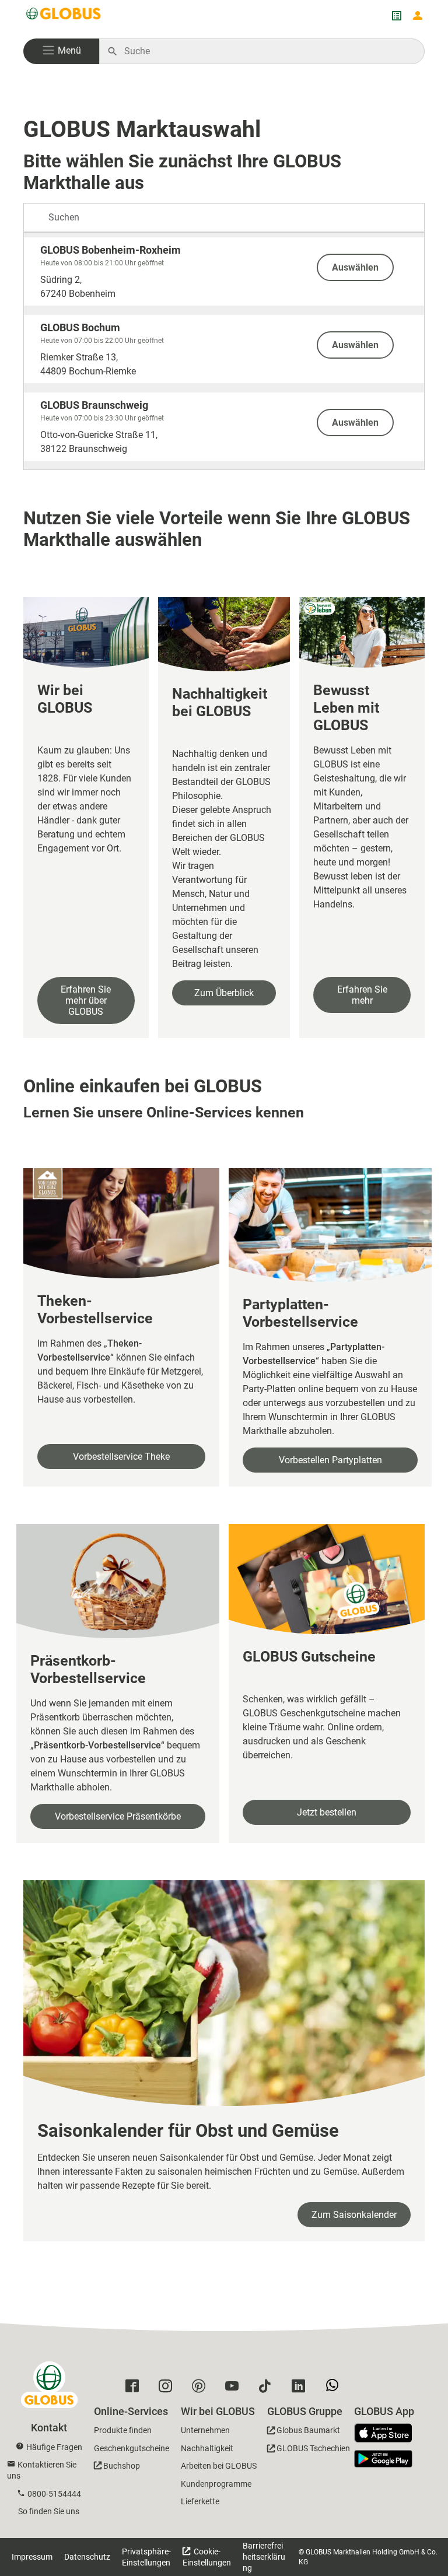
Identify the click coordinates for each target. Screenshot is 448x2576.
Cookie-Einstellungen (207, 2557)
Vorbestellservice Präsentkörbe (118, 1816)
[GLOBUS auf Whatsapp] (335, 2389)
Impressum (32, 2557)
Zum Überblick (224, 993)
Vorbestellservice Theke (121, 1457)
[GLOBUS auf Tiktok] (268, 2389)
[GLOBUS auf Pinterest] (202, 2389)
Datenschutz (87, 2557)
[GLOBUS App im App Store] (387, 2434)
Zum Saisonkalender (354, 2215)
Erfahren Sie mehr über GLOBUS (86, 1000)
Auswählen (355, 267)
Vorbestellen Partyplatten (330, 1460)
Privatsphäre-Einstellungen (146, 2557)
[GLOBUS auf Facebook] (135, 2389)
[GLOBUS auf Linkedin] (301, 2389)
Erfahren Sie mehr (362, 995)
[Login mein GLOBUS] (418, 16)
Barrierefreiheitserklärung (264, 2557)
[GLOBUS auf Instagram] (168, 2389)
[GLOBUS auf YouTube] (235, 2389)
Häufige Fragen (54, 2447)
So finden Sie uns (49, 2511)
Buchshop (122, 2466)
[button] (61, 51)
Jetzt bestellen (327, 1812)
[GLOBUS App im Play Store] (383, 2459)
